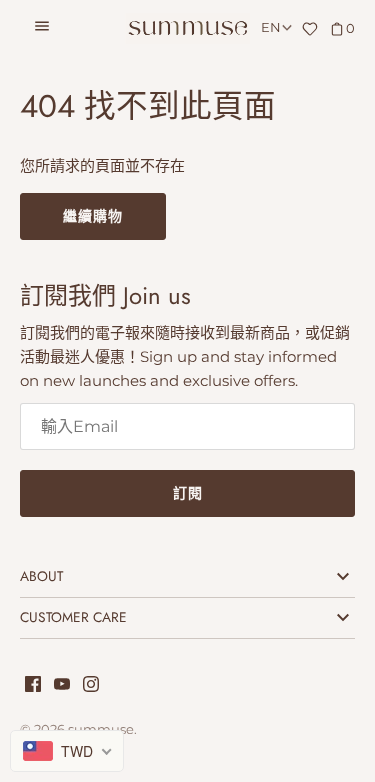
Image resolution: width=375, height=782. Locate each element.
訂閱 (188, 493)
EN (271, 27)
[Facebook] (33, 686)
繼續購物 (93, 216)
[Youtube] (62, 686)
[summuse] (187, 28)
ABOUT (41, 576)
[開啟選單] (42, 29)
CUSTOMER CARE (73, 617)
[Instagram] (91, 686)
